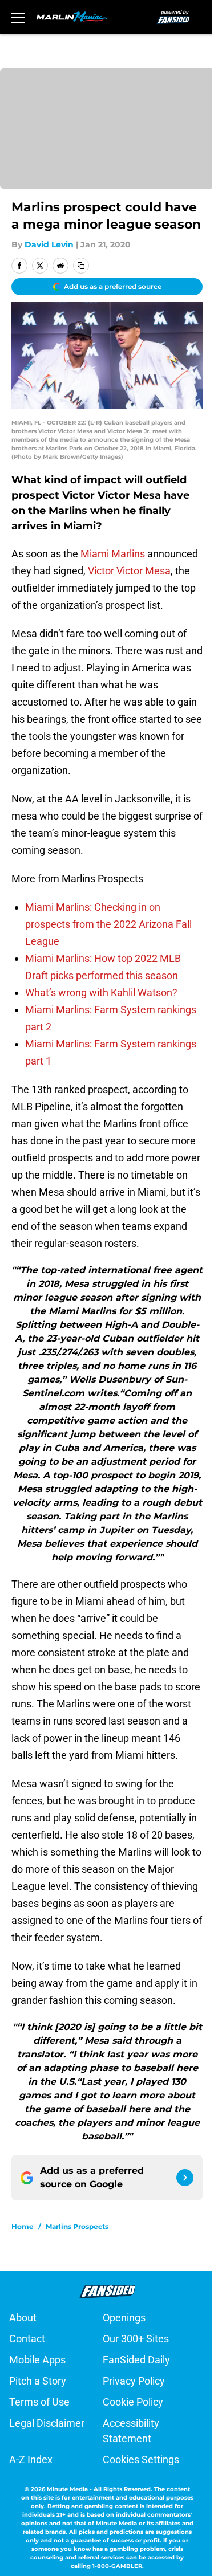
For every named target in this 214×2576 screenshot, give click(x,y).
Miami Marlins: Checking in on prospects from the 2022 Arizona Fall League (108, 924)
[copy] (81, 266)
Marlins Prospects (77, 2226)
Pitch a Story (38, 2381)
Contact (27, 2339)
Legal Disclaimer (47, 2423)
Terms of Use (39, 2402)
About (23, 2318)
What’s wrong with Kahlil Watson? (101, 993)
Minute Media (67, 2489)
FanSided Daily (136, 2360)
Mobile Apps (37, 2360)
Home (23, 2226)
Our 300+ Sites (136, 2339)
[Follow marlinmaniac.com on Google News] (185, 2178)
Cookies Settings (141, 2459)
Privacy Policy (134, 2381)
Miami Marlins (113, 554)
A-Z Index (31, 2459)
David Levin (49, 244)
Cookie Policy (133, 2402)
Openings (124, 2318)
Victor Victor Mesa (129, 571)
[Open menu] (18, 17)
